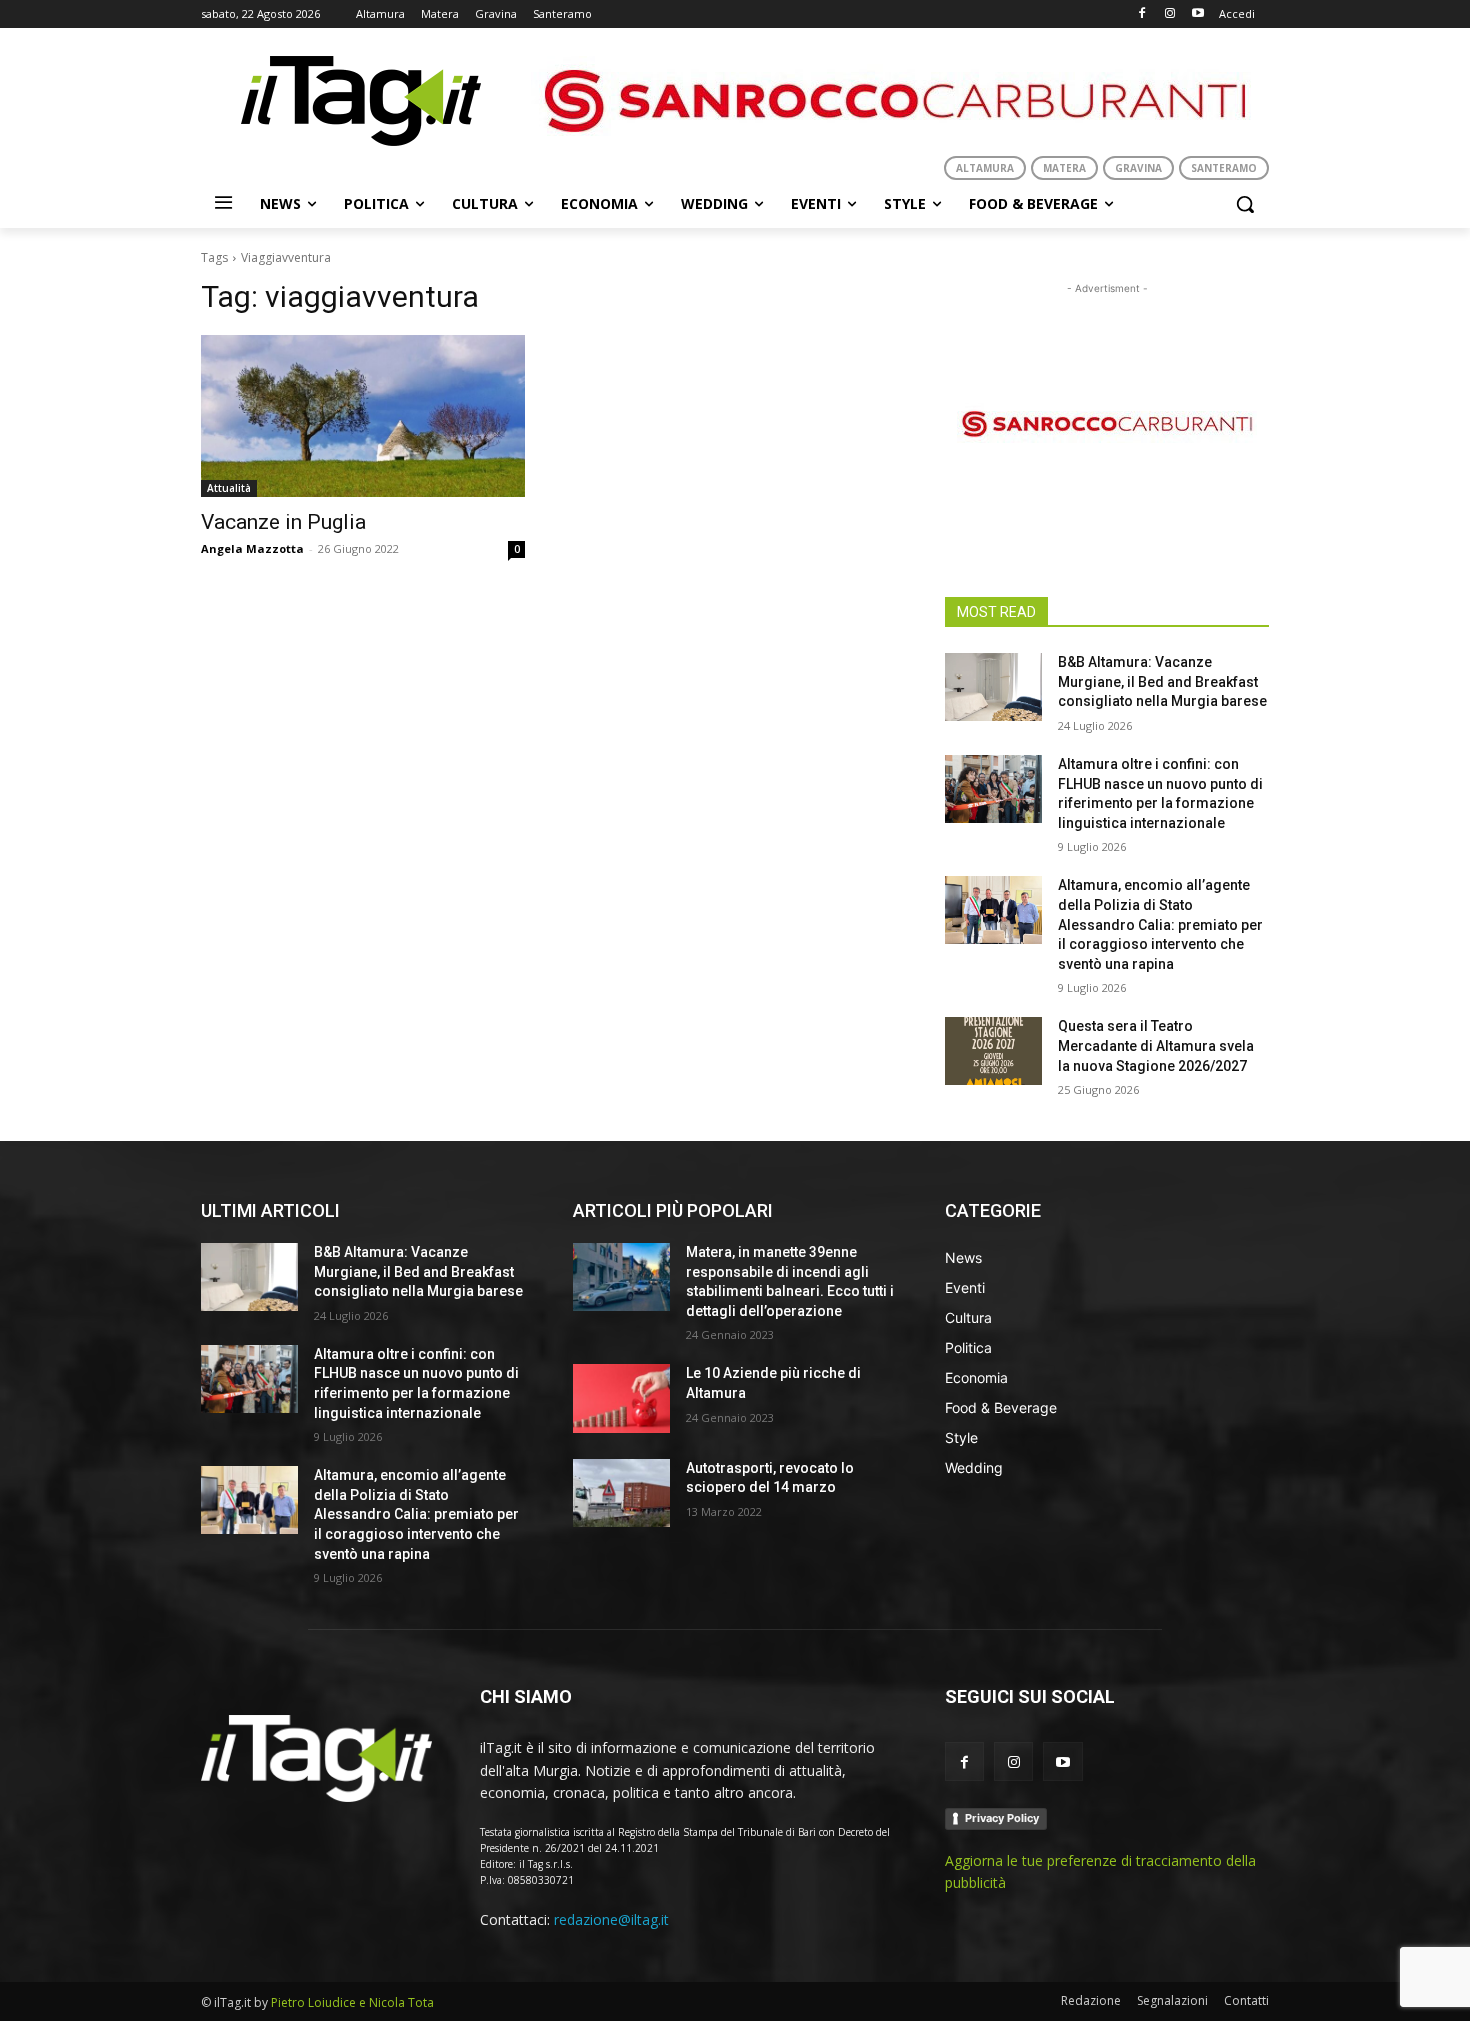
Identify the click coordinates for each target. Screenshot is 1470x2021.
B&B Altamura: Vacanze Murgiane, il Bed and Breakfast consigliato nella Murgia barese (1162, 681)
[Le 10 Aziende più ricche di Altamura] (621, 1398)
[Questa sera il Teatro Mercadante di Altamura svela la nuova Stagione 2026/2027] (993, 1051)
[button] (1245, 204)
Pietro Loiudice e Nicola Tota (352, 2002)
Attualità (229, 488)
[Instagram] (1169, 14)
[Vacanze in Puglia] (363, 416)
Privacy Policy (1002, 1818)
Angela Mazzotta (252, 548)
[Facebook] (1142, 14)
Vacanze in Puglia (283, 522)
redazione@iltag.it (611, 1919)
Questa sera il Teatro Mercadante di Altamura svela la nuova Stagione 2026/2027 (1156, 1045)
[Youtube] (1197, 14)
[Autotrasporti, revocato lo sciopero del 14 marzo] (621, 1493)
